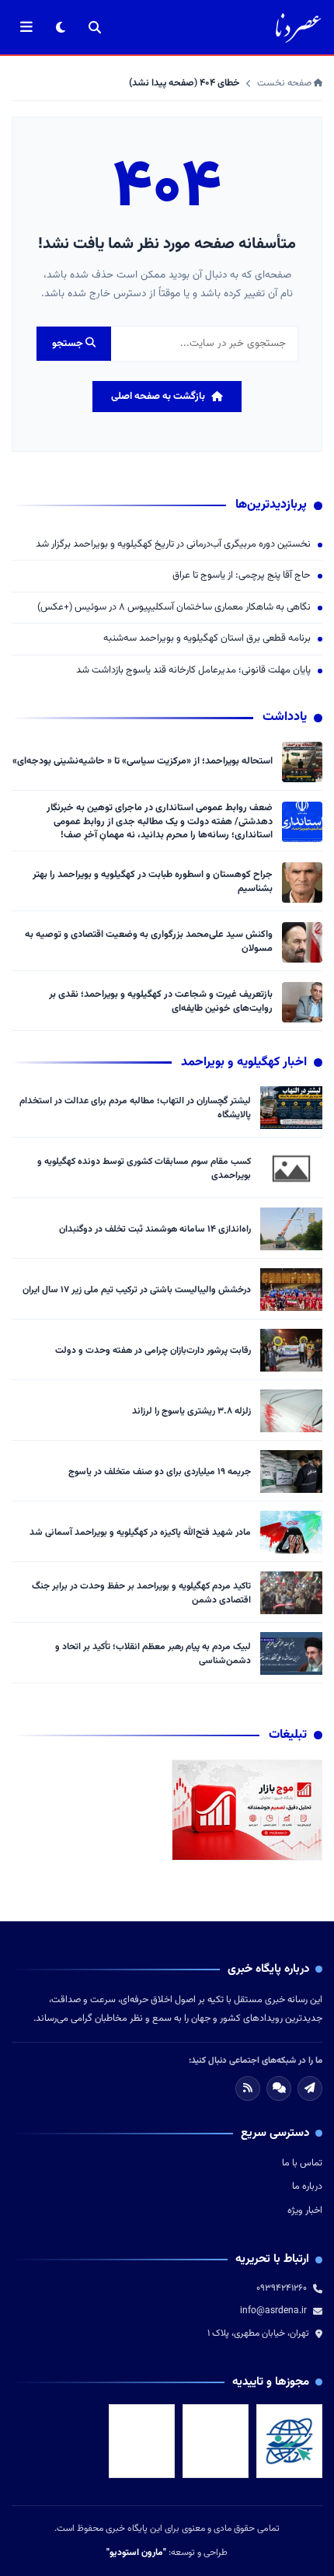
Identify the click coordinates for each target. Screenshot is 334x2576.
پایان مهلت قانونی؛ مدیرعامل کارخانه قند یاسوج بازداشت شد (193, 671)
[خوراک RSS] (248, 2088)
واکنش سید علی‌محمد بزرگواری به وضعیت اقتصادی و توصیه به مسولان (149, 942)
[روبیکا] (279, 2088)
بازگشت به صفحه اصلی (158, 397)
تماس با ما (302, 2163)
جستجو (69, 344)
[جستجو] (95, 27)
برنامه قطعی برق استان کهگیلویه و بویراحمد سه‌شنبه (207, 639)
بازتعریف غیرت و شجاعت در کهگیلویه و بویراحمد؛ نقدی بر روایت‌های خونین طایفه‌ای (161, 1001)
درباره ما (307, 2186)
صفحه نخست (285, 83)
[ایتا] (310, 2088)
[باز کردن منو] (26, 27)
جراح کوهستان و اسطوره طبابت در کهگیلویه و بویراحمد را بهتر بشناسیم (153, 882)
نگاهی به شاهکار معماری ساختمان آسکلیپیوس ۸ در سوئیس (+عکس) (174, 608)
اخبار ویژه (305, 2211)
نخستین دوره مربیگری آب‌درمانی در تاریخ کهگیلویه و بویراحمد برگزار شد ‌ (172, 545)
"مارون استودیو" (136, 2553)
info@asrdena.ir (273, 2311)
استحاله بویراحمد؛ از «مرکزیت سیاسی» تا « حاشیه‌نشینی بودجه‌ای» (143, 761)
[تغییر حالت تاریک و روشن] (61, 27)
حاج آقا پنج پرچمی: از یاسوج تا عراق (242, 576)
